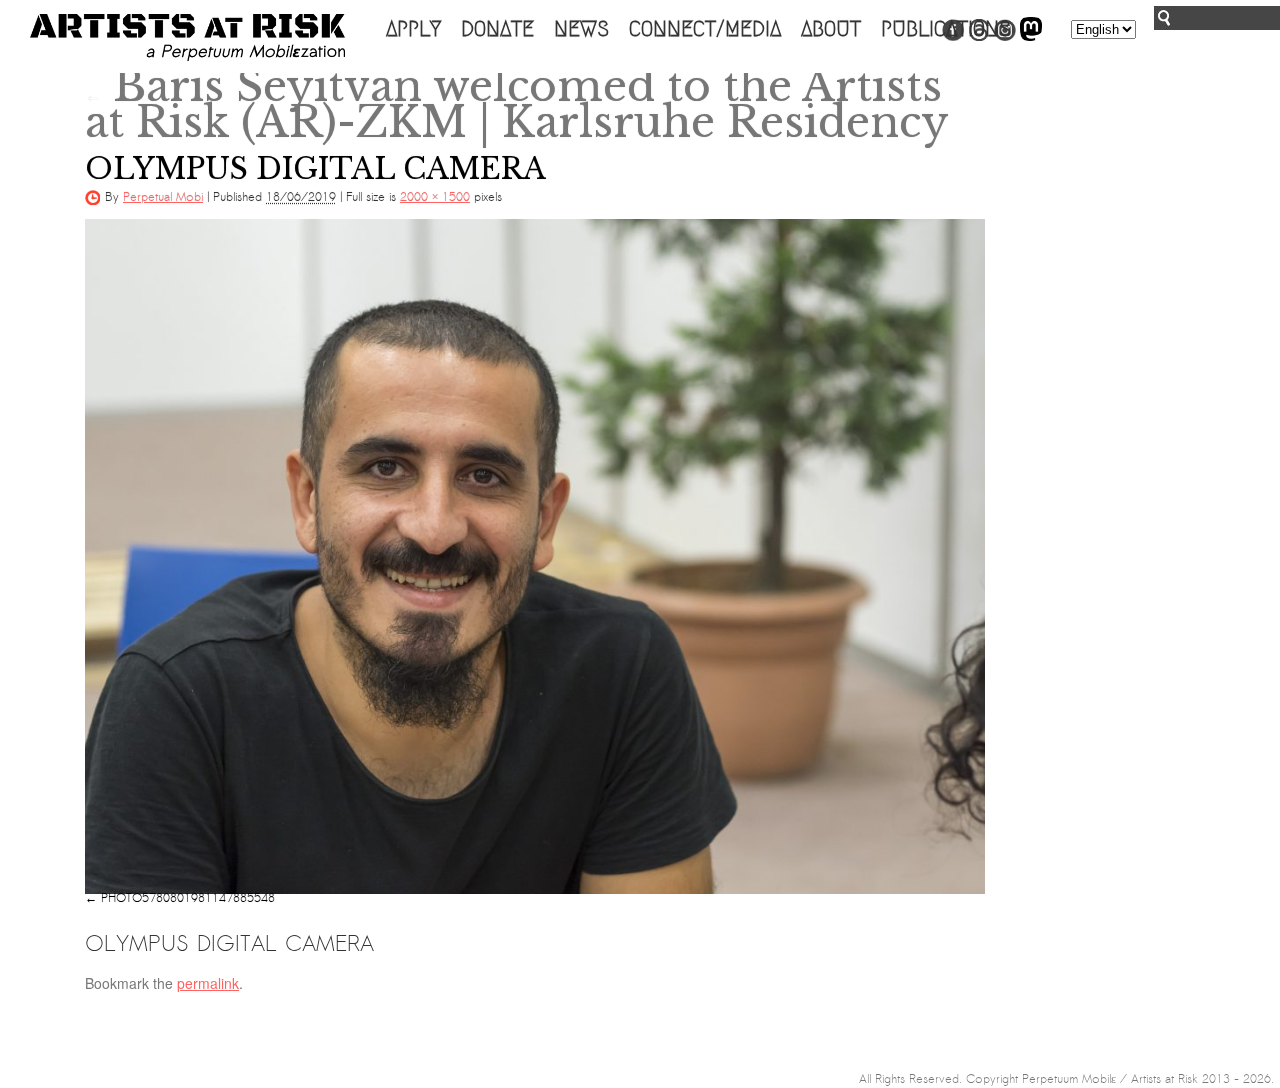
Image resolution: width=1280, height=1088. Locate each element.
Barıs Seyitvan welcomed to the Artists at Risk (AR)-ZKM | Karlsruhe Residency (517, 104)
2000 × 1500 (435, 197)
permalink (208, 983)
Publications (946, 29)
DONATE (497, 29)
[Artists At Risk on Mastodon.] (1031, 37)
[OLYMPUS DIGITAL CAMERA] (535, 556)
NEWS (581, 29)
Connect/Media (705, 29)
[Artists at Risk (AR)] (187, 37)
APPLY (413, 29)
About (831, 29)
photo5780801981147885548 (188, 898)
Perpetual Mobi (163, 197)
